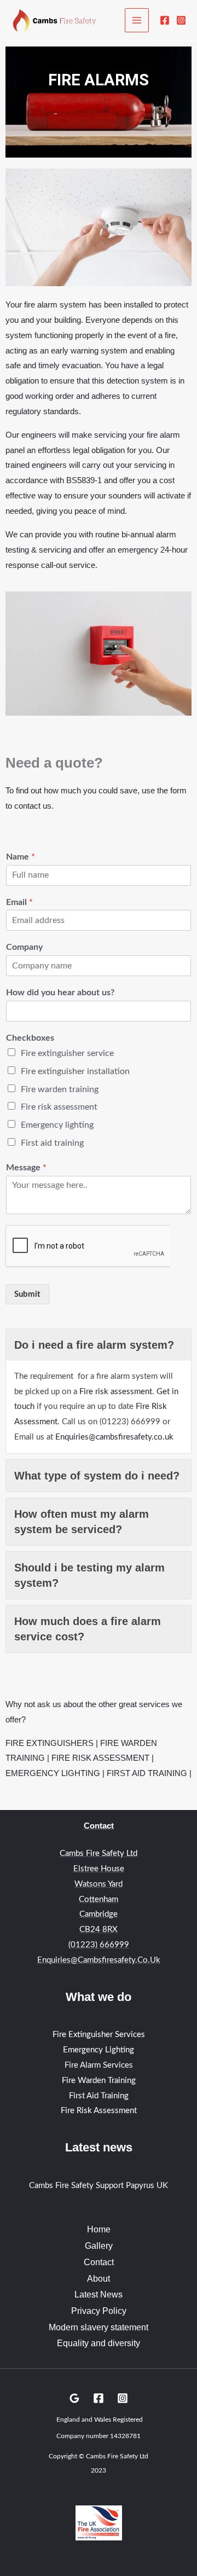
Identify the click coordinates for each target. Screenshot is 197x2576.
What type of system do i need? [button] (97, 1476)
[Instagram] (181, 20)
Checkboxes (30, 1038)
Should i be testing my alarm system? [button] (89, 1575)
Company (24, 947)
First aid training (52, 1143)
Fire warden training (60, 1089)
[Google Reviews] (74, 2398)
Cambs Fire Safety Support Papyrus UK (99, 2186)
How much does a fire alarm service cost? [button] (88, 1629)
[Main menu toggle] (137, 21)
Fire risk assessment (59, 1107)
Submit (27, 1294)
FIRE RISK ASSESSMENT (100, 1758)
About (99, 2279)
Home (99, 2229)
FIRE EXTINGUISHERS (50, 1743)
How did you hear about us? (60, 993)
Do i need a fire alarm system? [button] (94, 1345)
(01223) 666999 (99, 1945)
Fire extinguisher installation (75, 1071)
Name (21, 857)
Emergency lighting (57, 1125)
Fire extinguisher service (67, 1053)
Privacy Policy (99, 2311)
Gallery (99, 2246)
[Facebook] (165, 20)
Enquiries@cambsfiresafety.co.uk (114, 1437)
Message (26, 1168)
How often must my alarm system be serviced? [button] (82, 1522)
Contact (99, 2262)
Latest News (99, 2294)
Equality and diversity (99, 2343)
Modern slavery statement (99, 2327)
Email (19, 902)
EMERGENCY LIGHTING (53, 1773)
